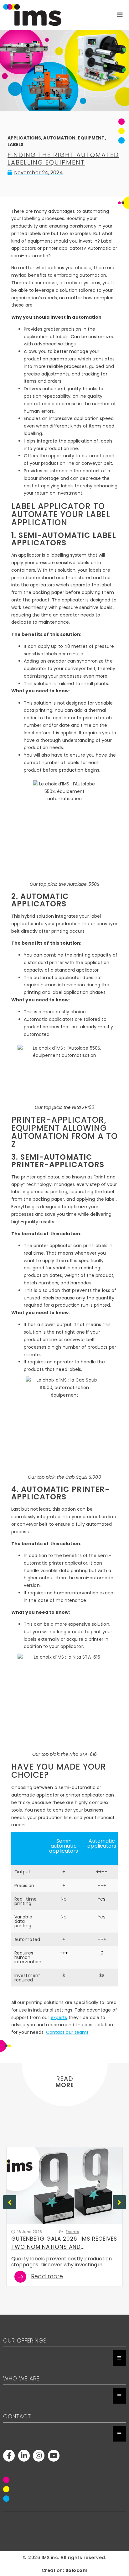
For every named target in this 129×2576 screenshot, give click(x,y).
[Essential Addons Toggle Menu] (119, 2358)
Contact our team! (67, 2032)
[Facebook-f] (9, 2455)
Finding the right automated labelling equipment (63, 159)
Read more (47, 2277)
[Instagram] (39, 2455)
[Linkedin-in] (24, 2455)
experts (59, 2017)
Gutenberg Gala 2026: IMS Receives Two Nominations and (64, 2243)
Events (72, 2232)
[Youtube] (54, 2455)
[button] (119, 2202)
